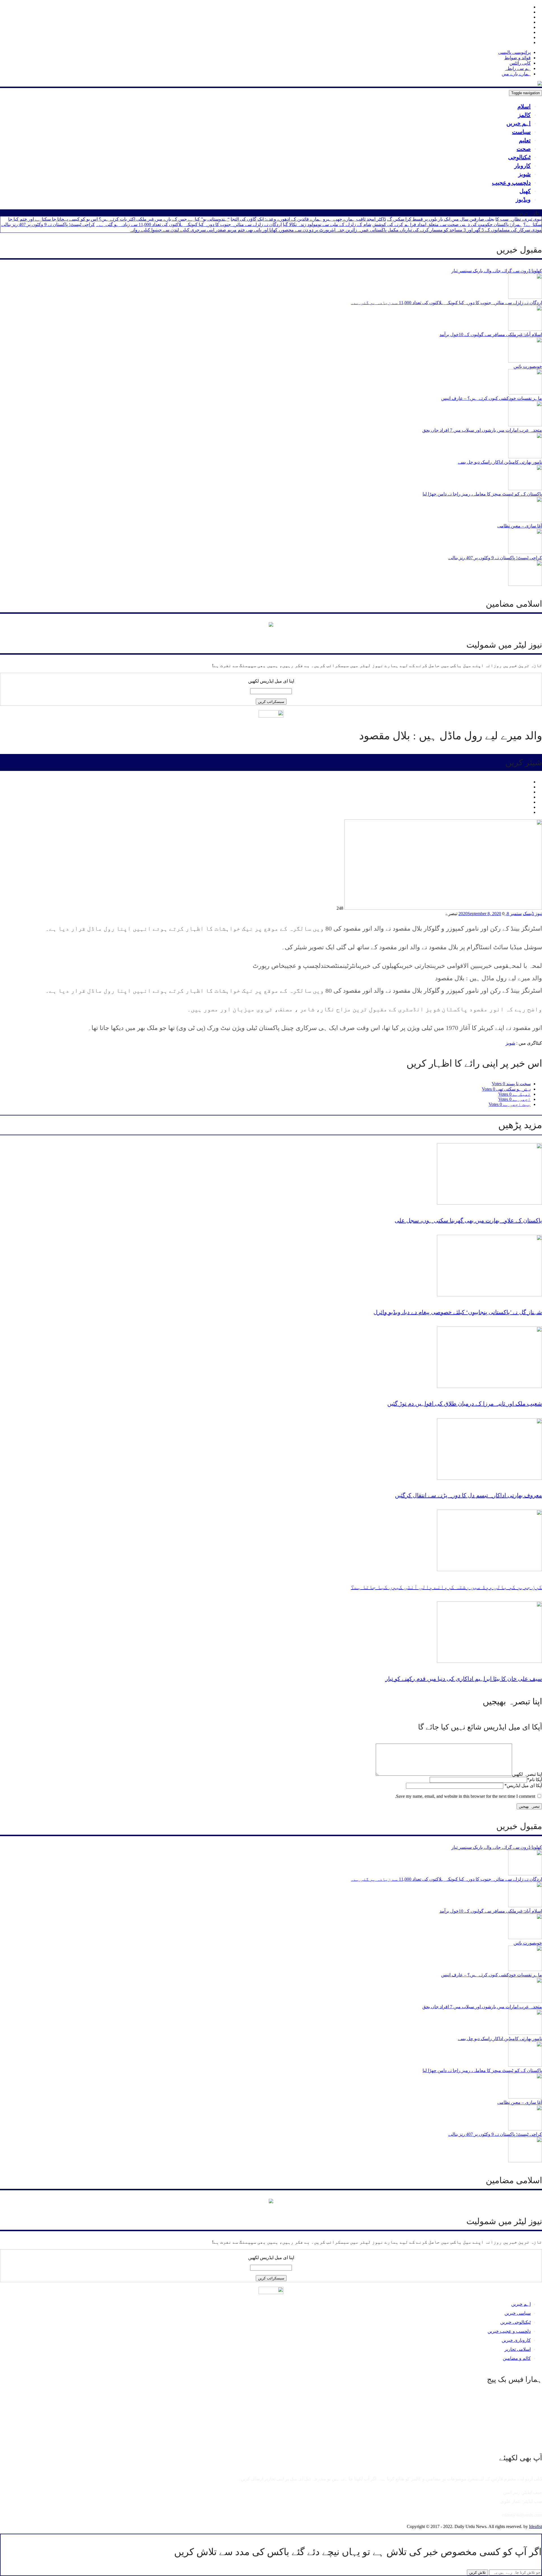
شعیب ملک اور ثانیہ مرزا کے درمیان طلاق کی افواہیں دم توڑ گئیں (465, 1404)
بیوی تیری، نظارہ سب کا (519, 219)
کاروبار (523, 166)
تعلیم (525, 140)
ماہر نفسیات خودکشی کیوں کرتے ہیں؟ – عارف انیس (492, 398)
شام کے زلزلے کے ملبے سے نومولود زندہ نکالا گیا (327, 224)
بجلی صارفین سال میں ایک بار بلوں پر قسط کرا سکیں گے (441, 219)
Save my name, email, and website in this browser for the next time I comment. (465, 1796)
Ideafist (536, 2526)
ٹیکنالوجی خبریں (515, 2322)
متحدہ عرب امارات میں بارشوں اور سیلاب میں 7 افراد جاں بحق (482, 430)
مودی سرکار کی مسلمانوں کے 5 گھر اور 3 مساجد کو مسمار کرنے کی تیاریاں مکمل (465, 230)
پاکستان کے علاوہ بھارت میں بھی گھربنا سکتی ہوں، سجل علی (468, 1220)
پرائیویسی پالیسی (514, 52)
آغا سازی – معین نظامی (520, 526)
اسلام (524, 106)
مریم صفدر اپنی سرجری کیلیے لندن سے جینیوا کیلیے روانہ (183, 230)
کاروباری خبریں (516, 2340)
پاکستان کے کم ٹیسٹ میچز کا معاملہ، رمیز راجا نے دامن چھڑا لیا (482, 494)
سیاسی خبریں (518, 2313)
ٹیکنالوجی (519, 157)
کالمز (524, 115)
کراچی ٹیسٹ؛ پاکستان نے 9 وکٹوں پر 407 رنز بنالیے (48, 224)
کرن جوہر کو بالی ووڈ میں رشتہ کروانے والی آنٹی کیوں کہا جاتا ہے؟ (446, 1587)
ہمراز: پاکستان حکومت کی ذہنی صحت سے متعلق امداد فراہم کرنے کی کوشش (447, 224)
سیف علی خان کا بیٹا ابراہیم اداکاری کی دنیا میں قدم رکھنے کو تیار (464, 1679)
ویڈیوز (523, 199)
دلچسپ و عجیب (511, 183)
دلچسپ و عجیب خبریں (509, 2331)
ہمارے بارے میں (516, 74)
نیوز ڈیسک (532, 914)
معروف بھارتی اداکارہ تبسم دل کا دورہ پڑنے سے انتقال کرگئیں (468, 1495)
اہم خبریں (519, 123)
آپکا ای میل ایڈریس (523, 1785)
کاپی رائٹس (520, 63)
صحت (524, 149)
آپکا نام (535, 1780)
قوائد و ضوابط (518, 58)
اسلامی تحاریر (518, 2349)
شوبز (524, 174)
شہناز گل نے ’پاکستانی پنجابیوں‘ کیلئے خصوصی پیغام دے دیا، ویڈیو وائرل (458, 1312)
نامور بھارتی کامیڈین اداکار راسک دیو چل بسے (500, 462)
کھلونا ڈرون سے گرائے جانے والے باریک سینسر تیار (497, 271)
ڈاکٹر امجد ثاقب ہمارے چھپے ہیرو (354, 219)
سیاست (521, 132)
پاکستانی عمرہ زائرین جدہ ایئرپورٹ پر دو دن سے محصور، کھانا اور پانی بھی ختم (312, 230)
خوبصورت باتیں (528, 366)
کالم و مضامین (517, 2358)
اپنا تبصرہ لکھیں (527, 1774)
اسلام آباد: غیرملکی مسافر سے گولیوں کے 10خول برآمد (491, 335)
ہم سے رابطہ (518, 68)
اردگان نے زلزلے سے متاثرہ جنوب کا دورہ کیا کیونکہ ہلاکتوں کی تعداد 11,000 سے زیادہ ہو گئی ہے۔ (189, 224)
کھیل (525, 191)
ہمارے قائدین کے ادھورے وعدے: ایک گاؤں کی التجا (276, 219)
